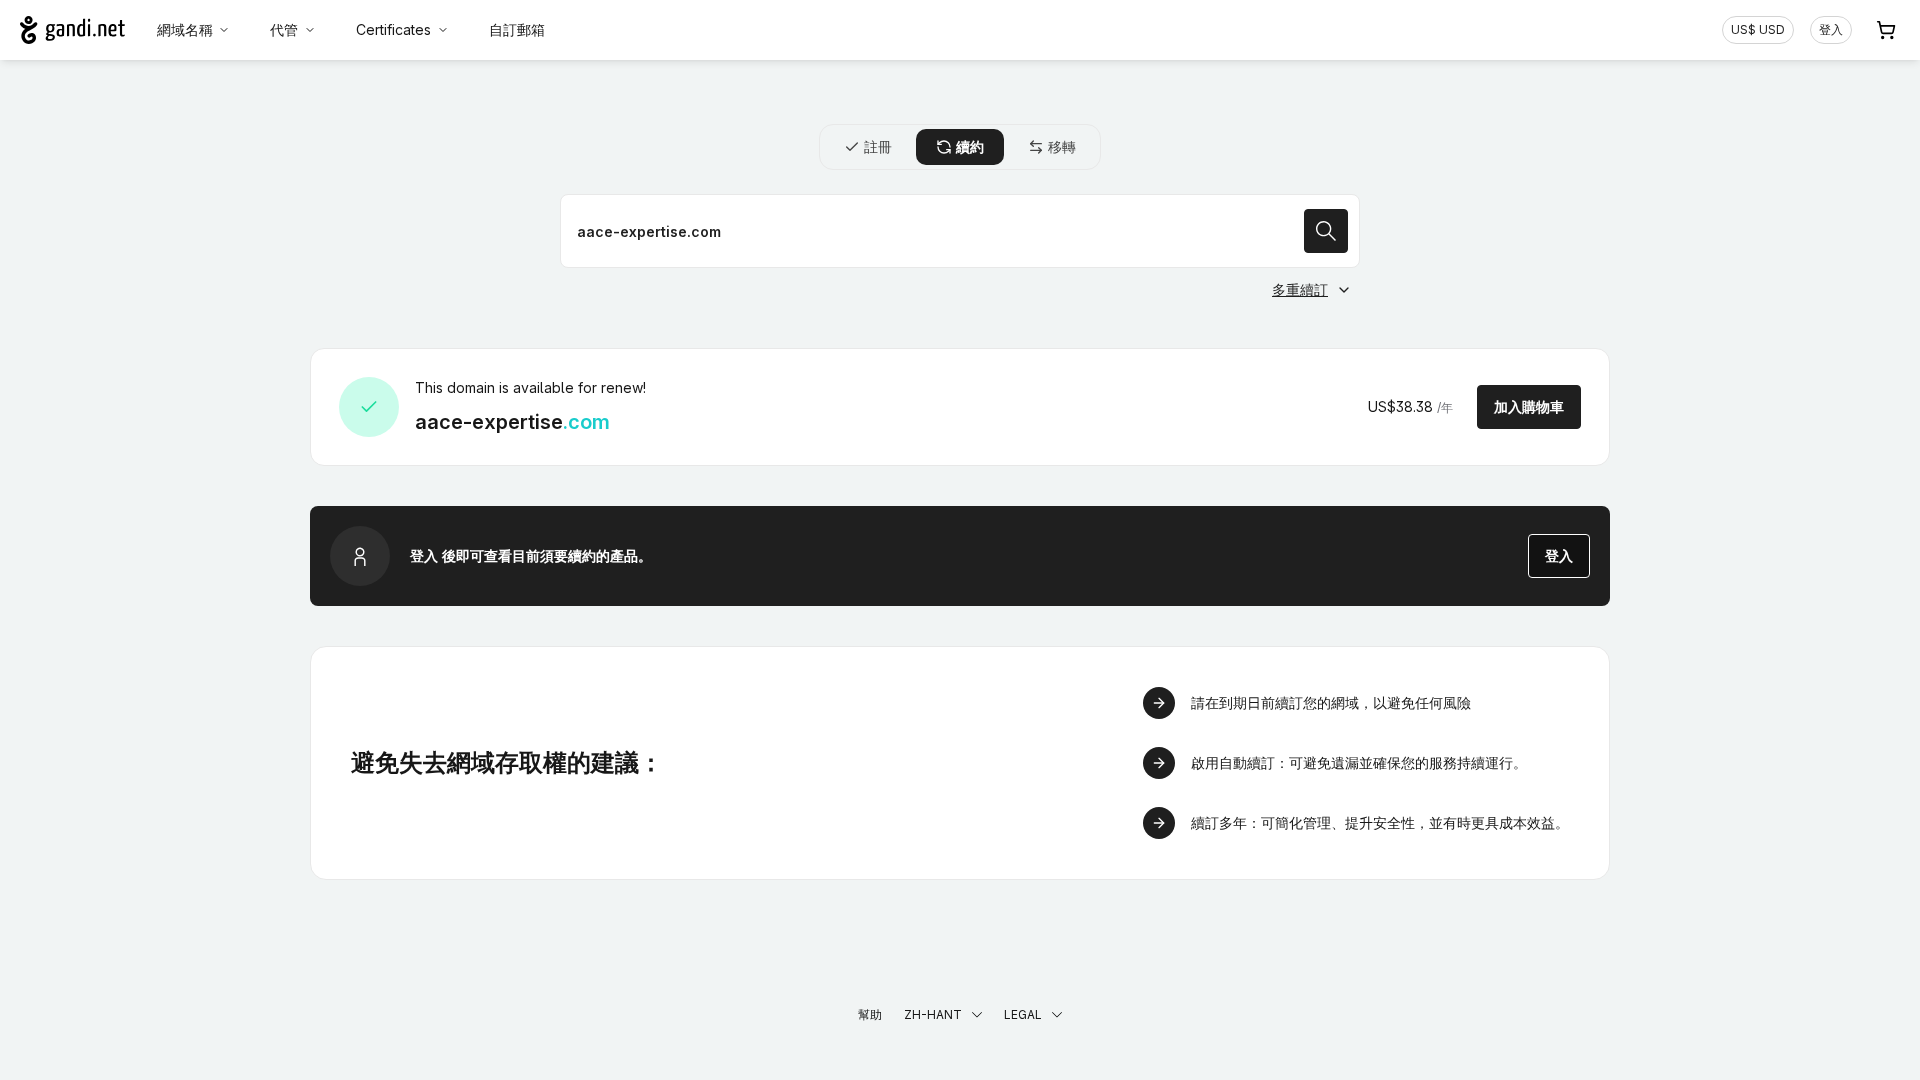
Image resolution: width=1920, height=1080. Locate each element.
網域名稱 (185, 29)
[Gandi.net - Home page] (72, 30)
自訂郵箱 (517, 29)
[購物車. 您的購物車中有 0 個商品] (1886, 30)
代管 (284, 29)
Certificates (393, 29)
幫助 (870, 1014)
